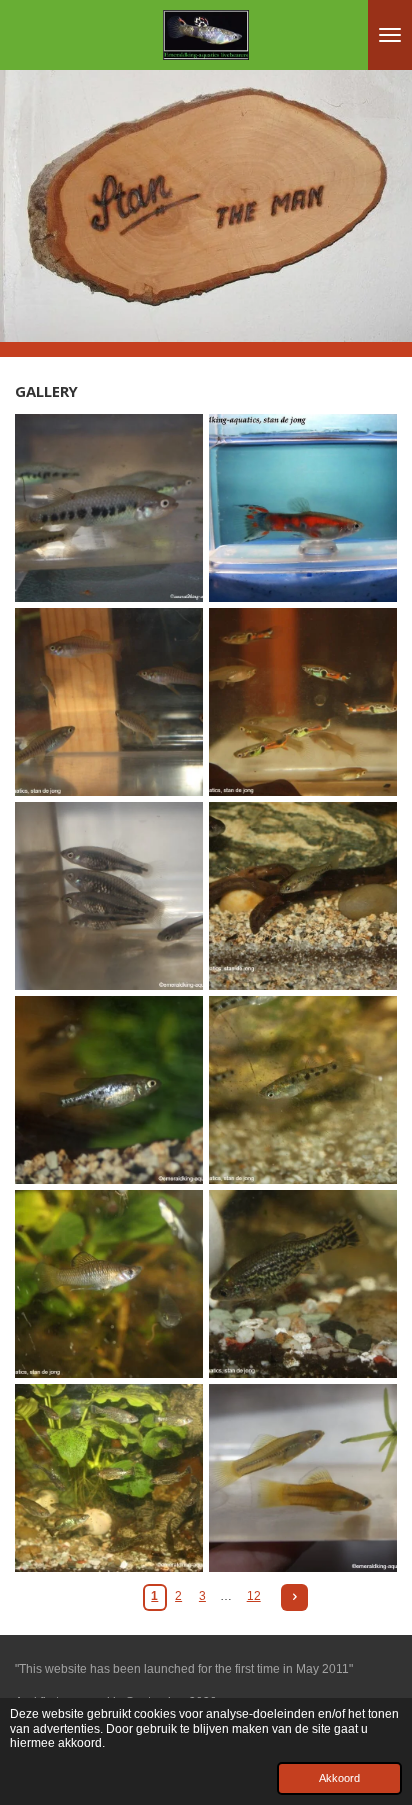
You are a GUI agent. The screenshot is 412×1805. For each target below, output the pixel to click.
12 (254, 1596)
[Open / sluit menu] (390, 35)
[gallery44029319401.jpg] (109, 1090)
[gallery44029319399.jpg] (109, 896)
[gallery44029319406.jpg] (303, 1478)
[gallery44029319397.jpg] (109, 702)
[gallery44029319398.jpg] (303, 702)
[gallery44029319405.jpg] (109, 1478)
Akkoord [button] (339, 1778)
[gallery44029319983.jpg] (109, 508)
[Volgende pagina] (294, 1597)
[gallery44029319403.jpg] (109, 1284)
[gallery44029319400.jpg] (303, 896)
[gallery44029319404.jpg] (303, 1284)
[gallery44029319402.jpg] (303, 1090)
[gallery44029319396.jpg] (303, 508)
